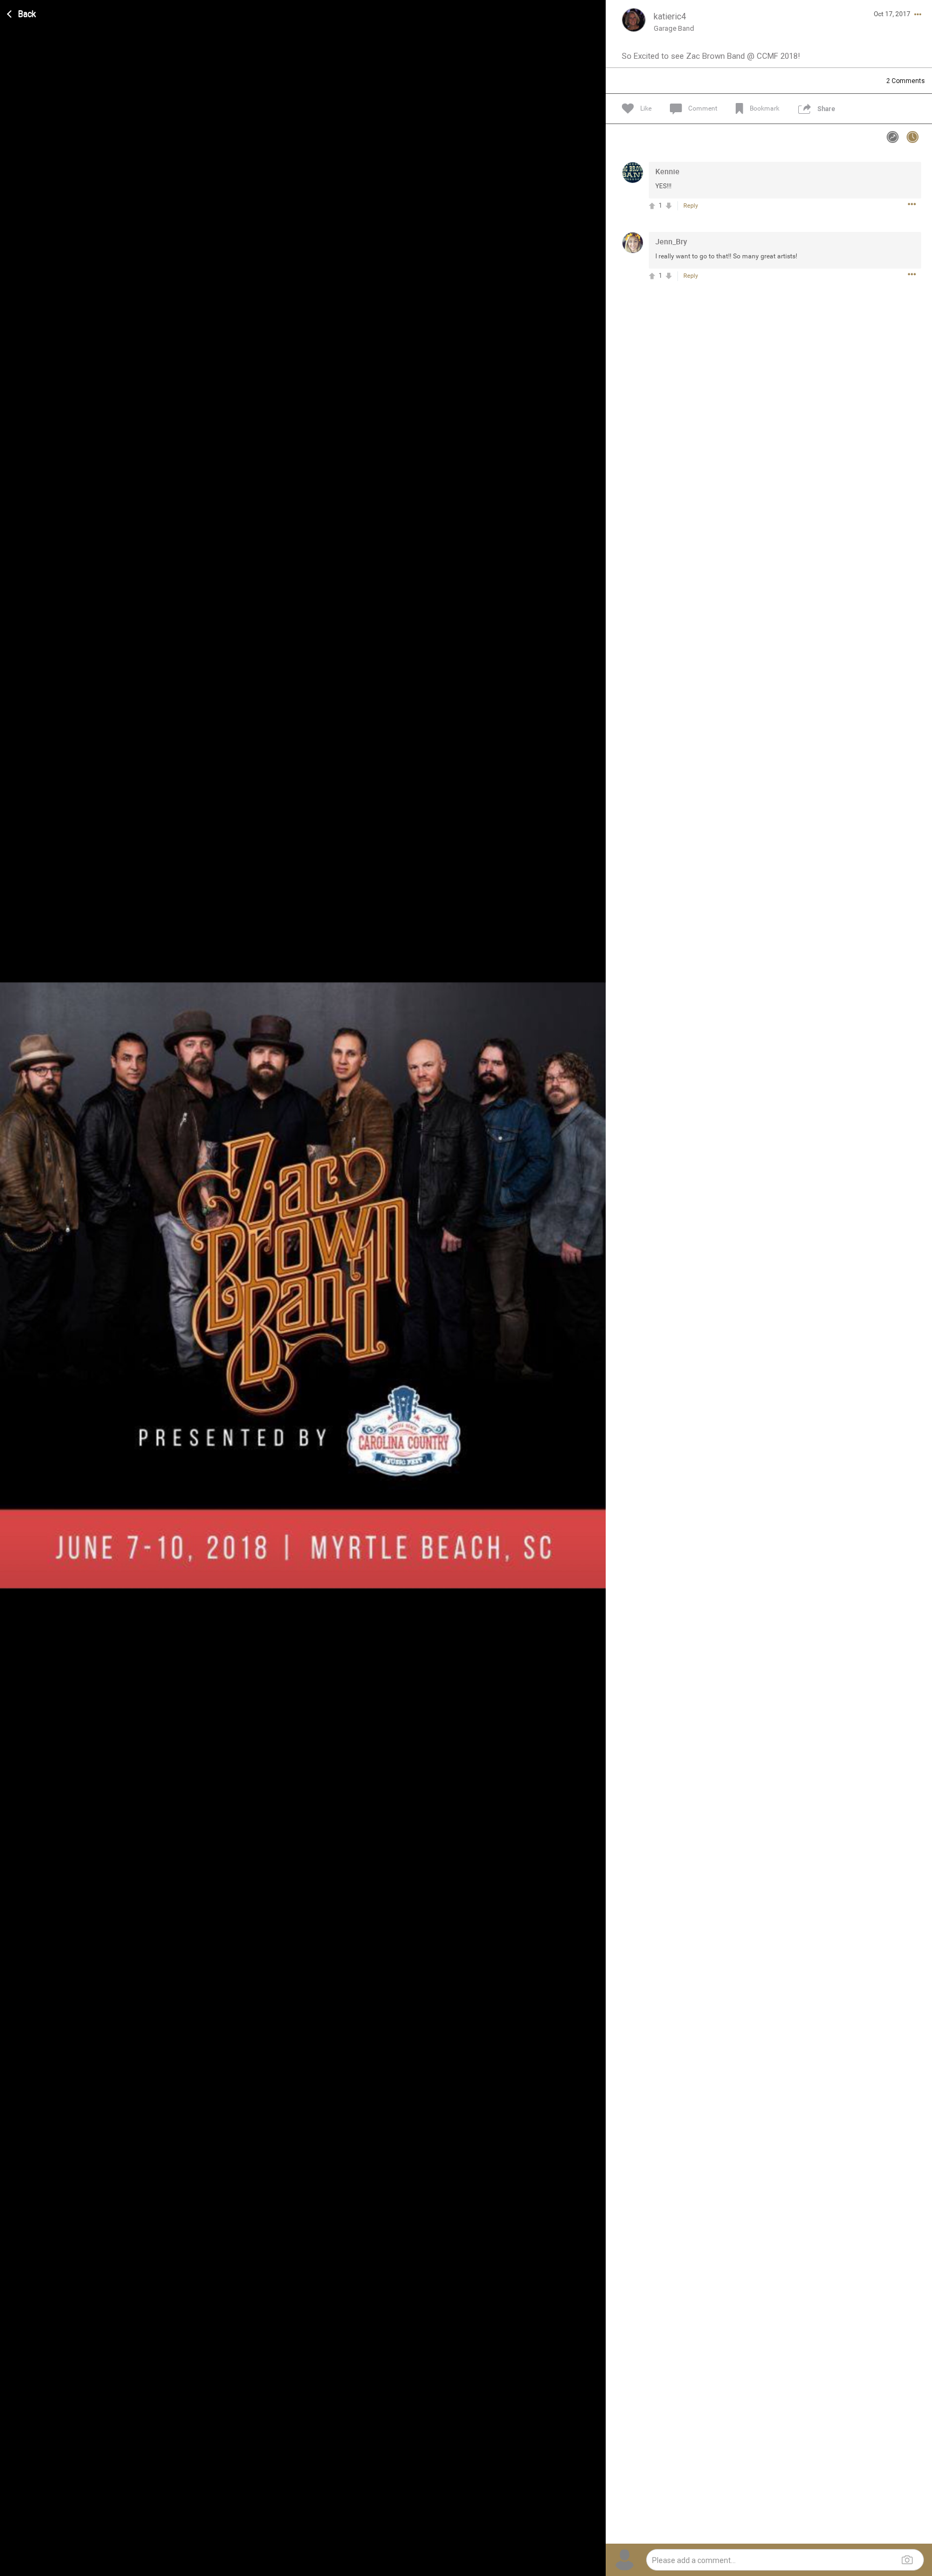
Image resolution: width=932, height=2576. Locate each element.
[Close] (22, 12)
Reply (691, 206)
